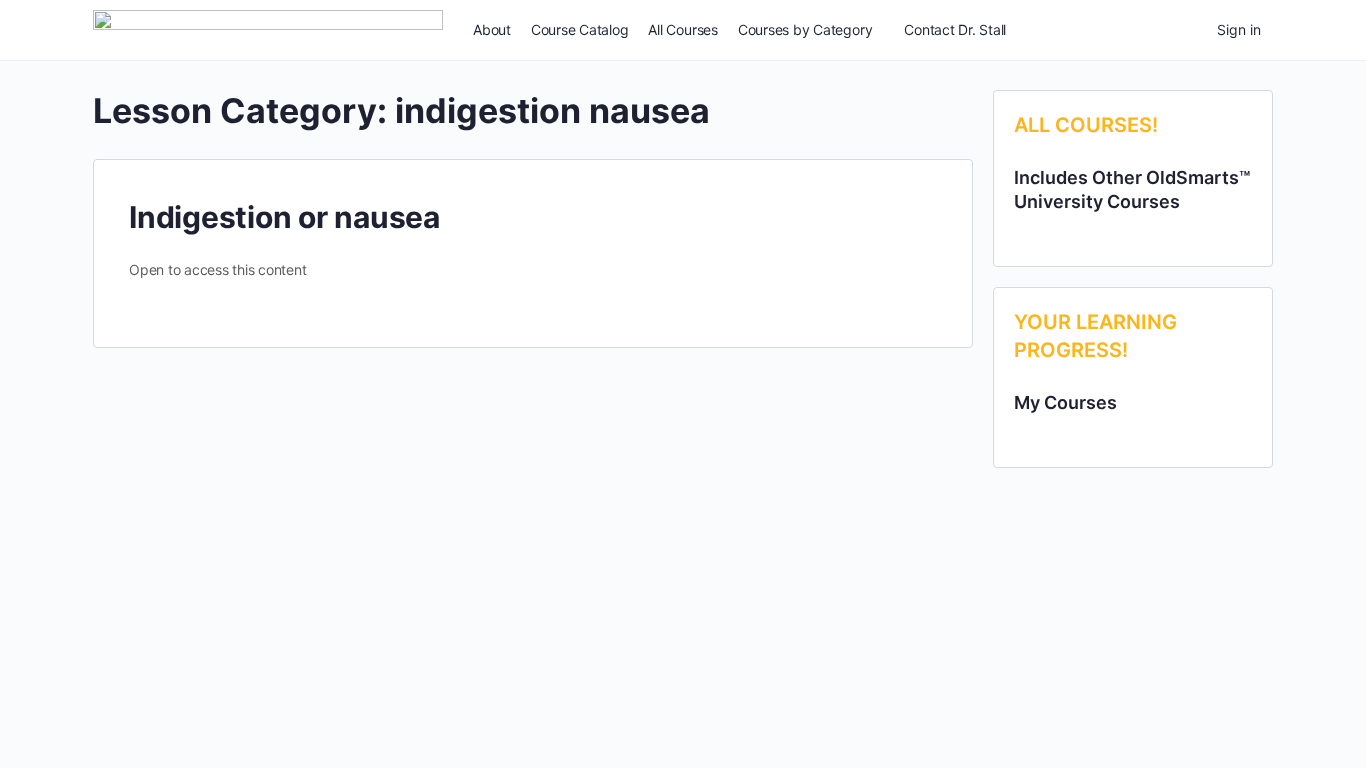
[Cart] (1184, 30)
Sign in (1239, 29)
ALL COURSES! (1086, 125)
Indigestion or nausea (284, 217)
